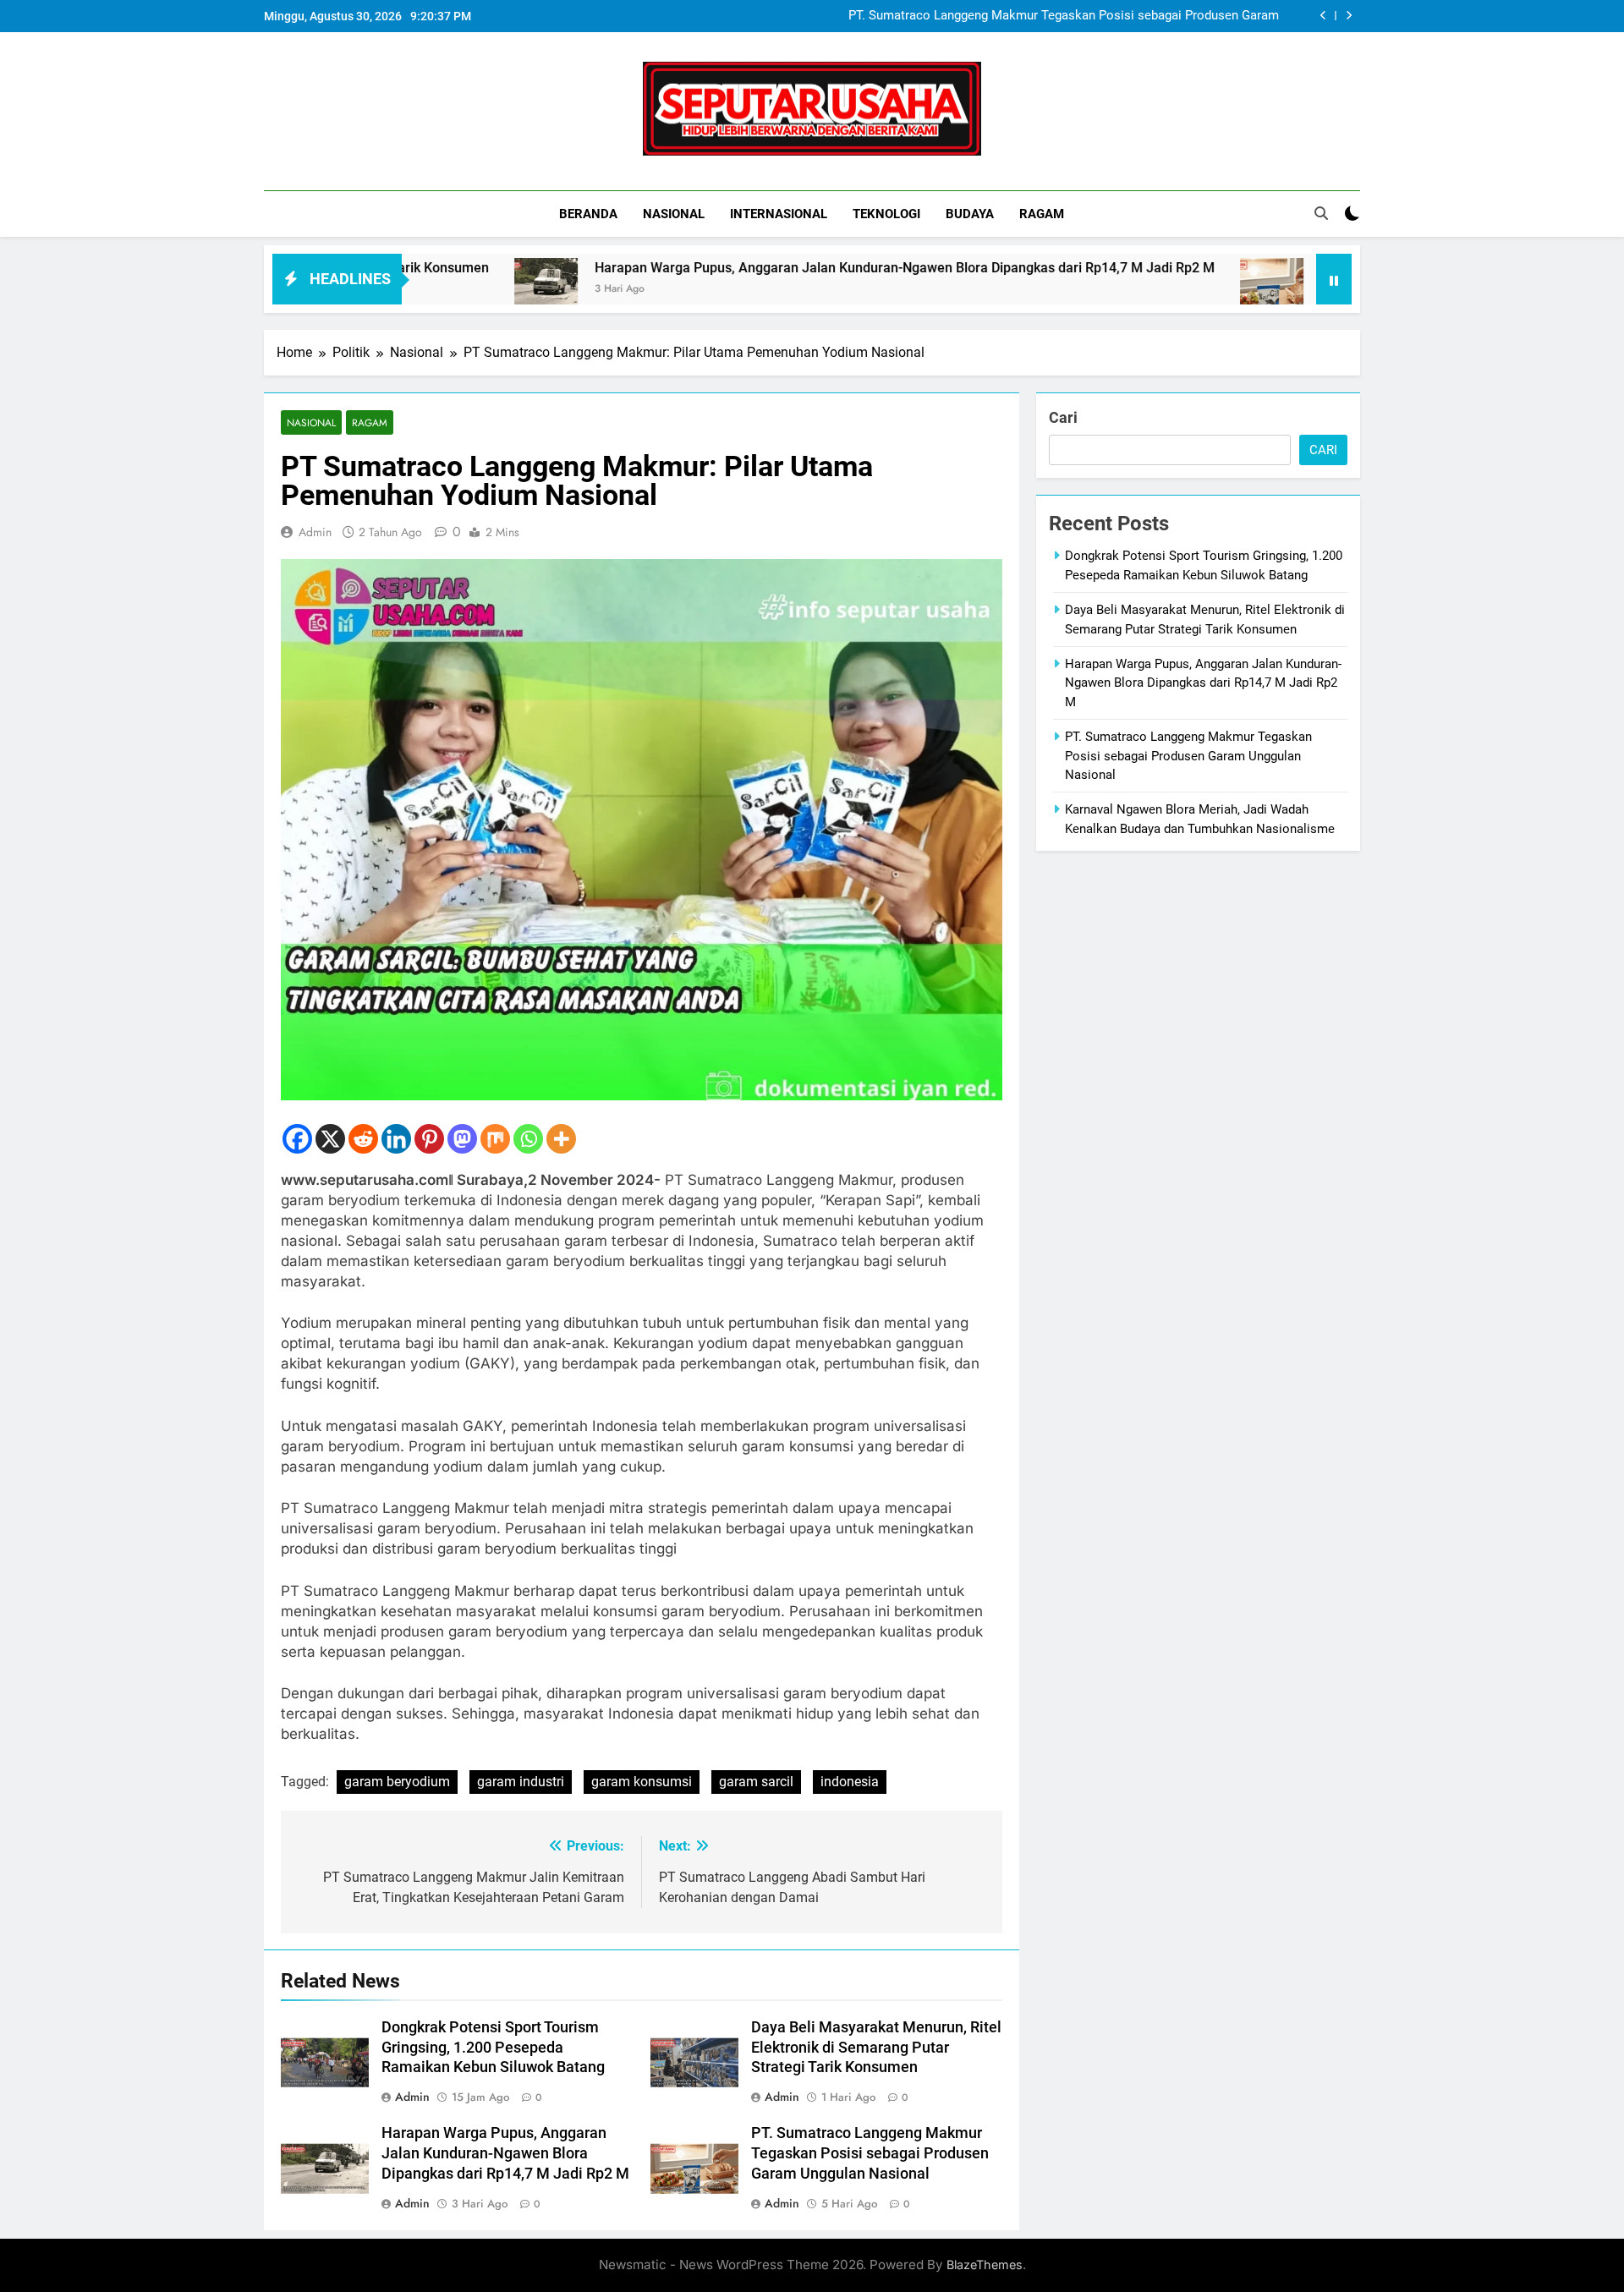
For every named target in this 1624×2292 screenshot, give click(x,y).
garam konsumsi (642, 1782)
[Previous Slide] (1323, 16)
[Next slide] (1349, 16)
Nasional (674, 214)
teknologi (886, 214)
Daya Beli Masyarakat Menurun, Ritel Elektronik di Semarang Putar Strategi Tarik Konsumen (876, 2048)
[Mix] (495, 1139)
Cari (1063, 417)
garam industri (521, 1782)
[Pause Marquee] (1334, 279)
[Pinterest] (429, 1139)
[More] (561, 1139)
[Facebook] (297, 1139)
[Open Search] (1321, 213)
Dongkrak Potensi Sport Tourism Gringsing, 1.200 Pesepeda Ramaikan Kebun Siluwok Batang (493, 2048)
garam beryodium (397, 1782)
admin (315, 532)
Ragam (1042, 214)
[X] (330, 1139)
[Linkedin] (396, 1139)
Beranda (588, 214)
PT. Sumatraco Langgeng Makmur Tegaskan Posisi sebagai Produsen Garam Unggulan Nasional (1064, 16)
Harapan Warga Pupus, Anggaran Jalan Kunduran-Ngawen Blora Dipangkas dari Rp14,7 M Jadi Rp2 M (794, 268)
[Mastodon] (462, 1139)
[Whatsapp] (528, 1139)
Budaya (970, 214)
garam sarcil (756, 1782)
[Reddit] (363, 1139)
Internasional (779, 214)
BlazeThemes (985, 2265)
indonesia (850, 1782)
